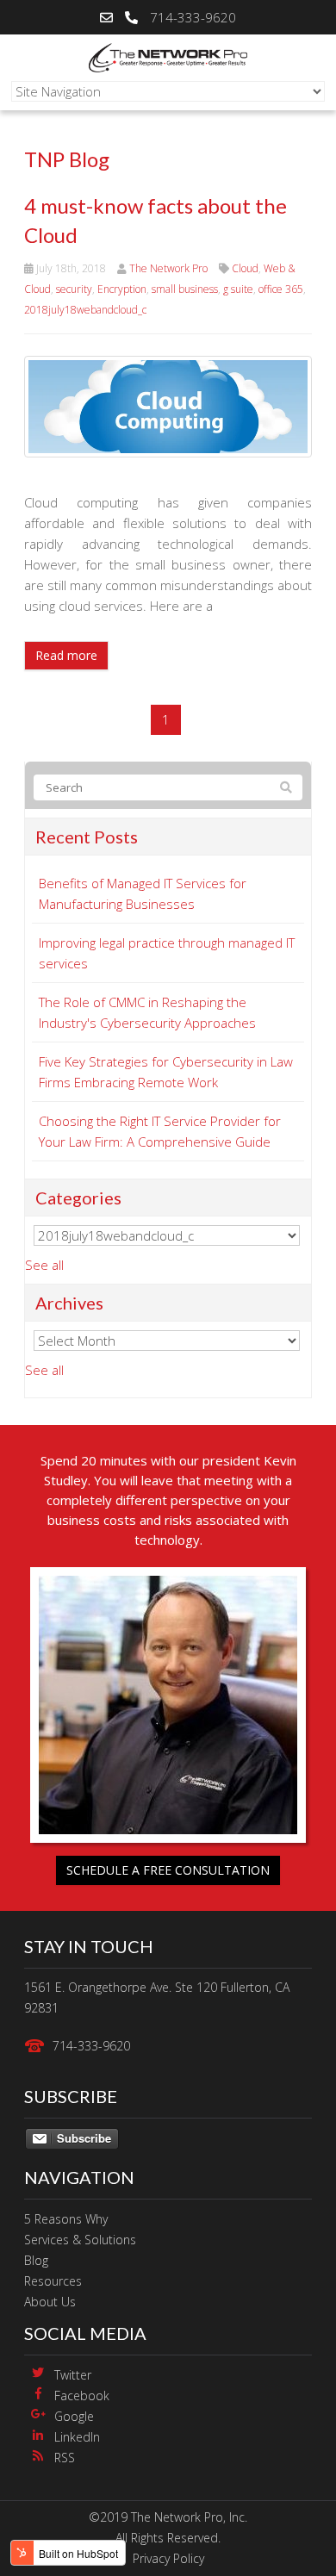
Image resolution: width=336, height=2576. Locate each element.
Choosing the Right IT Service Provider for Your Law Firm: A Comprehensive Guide (160, 1131)
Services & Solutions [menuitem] (80, 2240)
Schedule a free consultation (168, 1870)
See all (44, 1265)
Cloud (245, 268)
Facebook (82, 2396)
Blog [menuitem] (36, 2260)
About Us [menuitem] (50, 2302)
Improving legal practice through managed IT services (167, 953)
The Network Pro (168, 268)
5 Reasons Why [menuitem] (66, 2219)
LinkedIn (77, 2437)
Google (74, 2416)
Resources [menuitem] (53, 2281)
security (74, 289)
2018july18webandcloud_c (85, 310)
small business (185, 289)
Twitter (73, 2375)
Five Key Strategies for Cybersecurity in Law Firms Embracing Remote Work (166, 1072)
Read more (66, 655)
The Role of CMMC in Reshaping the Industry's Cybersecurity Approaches (147, 1012)
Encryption (122, 289)
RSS (65, 2458)
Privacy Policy (168, 2558)
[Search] (286, 787)
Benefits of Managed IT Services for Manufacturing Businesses (143, 893)
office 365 (281, 289)
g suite (238, 289)
